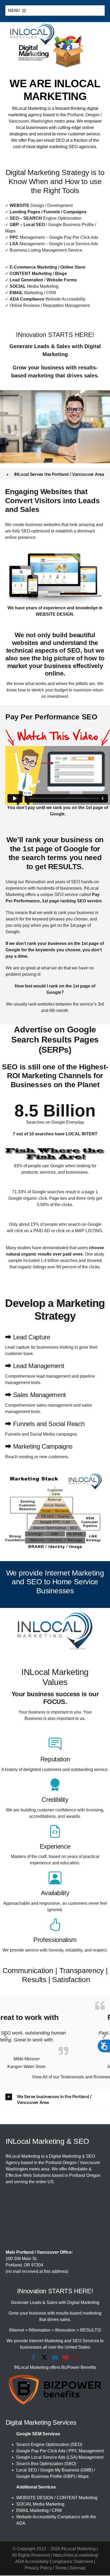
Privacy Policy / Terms (46, 2568)
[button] (55, 474)
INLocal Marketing (29, 108)
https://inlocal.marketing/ (76, 2556)
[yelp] (76, 2358)
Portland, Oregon (83, 115)
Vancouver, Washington (31, 121)
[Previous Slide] (6, 2035)
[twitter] (44, 2358)
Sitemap (78, 2568)
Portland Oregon (61, 2163)
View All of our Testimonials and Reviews (71, 2077)
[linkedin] (55, 2358)
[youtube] (66, 2358)
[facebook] (34, 2358)
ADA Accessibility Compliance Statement (54, 2562)
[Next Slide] (104, 2035)
